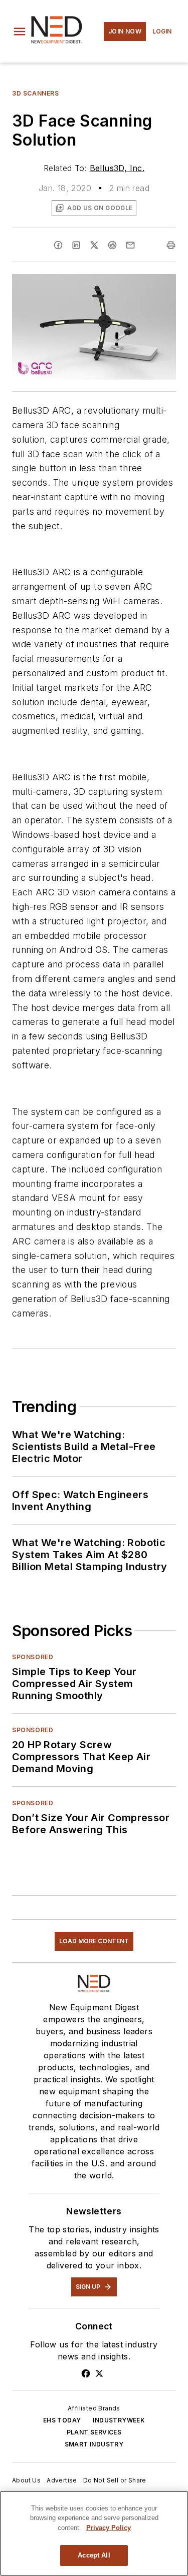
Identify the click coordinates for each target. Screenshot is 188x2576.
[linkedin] (76, 245)
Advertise (62, 2480)
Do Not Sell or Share (115, 2480)
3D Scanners (36, 93)
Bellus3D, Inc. (117, 168)
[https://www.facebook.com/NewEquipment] (86, 2373)
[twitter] (94, 245)
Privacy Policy (109, 2528)
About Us (26, 2480)
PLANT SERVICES (94, 2432)
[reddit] (112, 245)
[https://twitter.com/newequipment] (99, 2373)
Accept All (94, 2555)
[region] (94, 2533)
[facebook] (58, 245)
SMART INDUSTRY (94, 2444)
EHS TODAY (62, 2420)
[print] (171, 245)
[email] (130, 245)
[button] (20, 32)
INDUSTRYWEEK (119, 2420)
